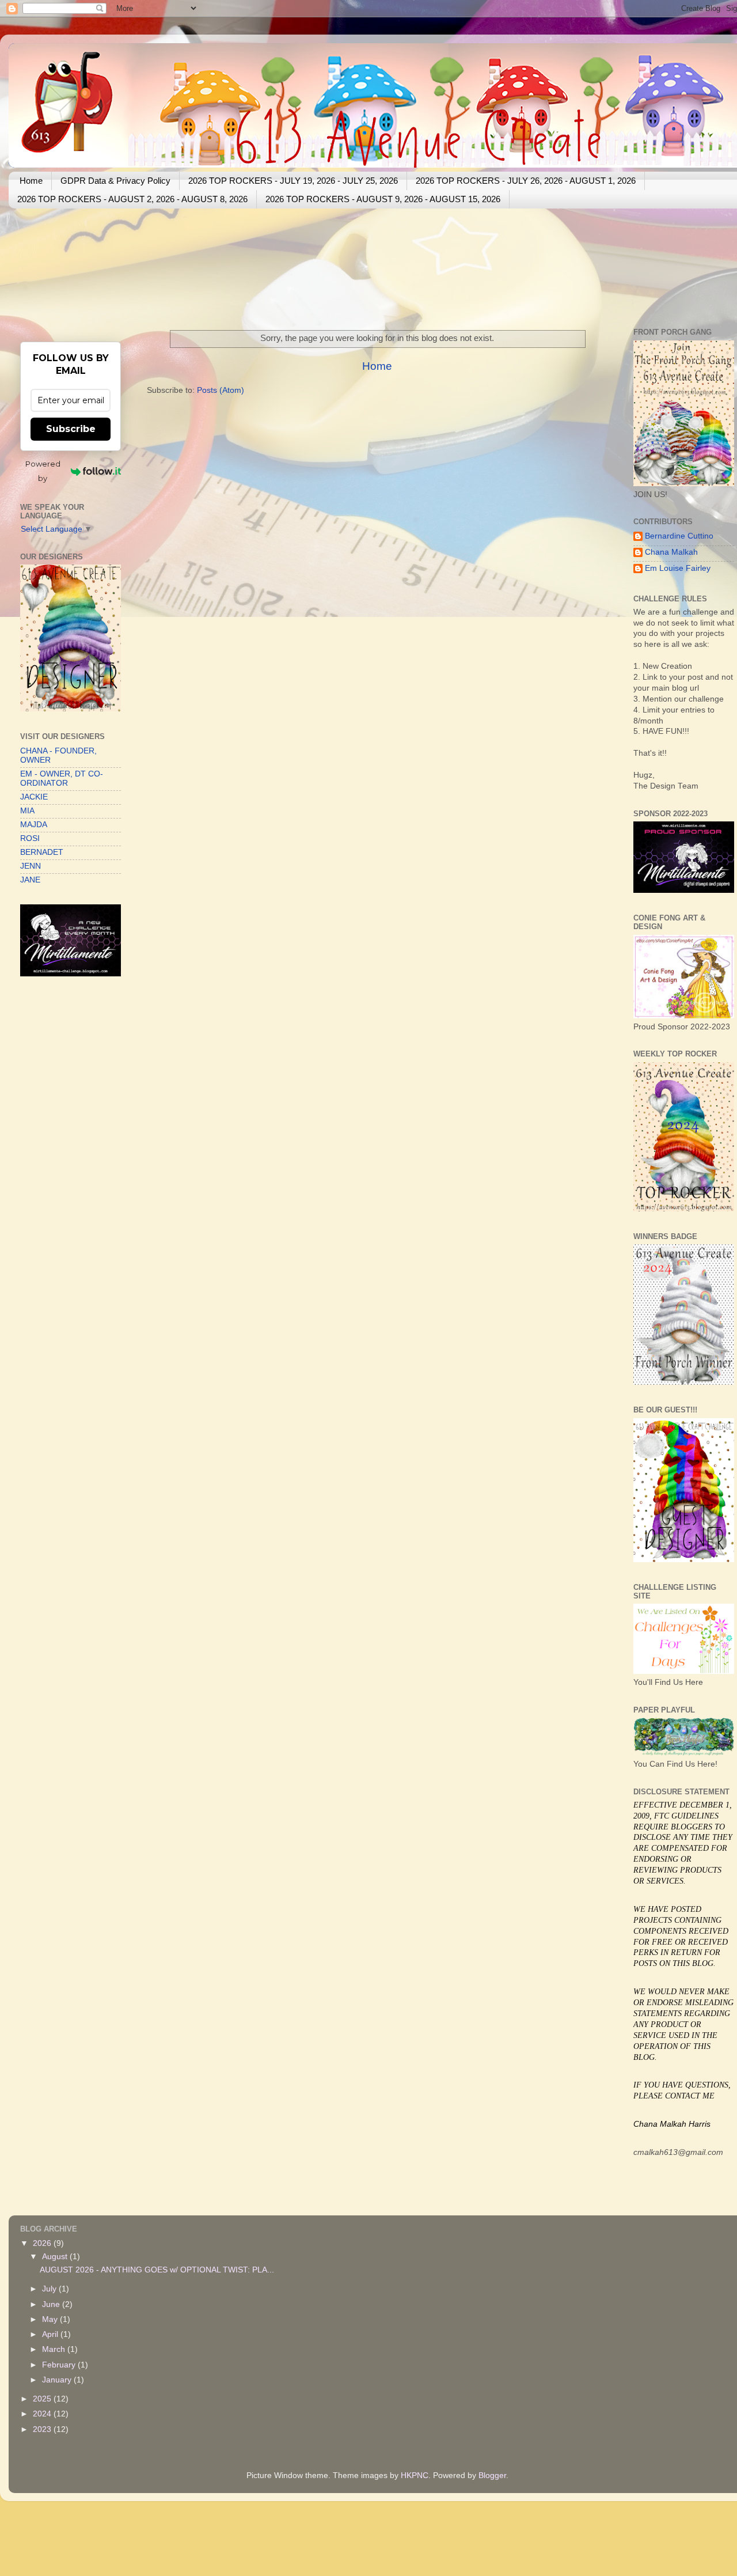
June (52, 2304)
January (58, 2380)
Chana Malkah (671, 552)
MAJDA (34, 825)
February (60, 2365)
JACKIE (34, 797)
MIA (27, 811)
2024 (43, 2414)
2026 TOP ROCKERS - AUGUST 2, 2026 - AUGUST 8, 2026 (132, 199)
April (51, 2334)
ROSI (30, 838)
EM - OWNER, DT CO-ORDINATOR (62, 779)
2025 (43, 2399)
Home (31, 181)
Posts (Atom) (221, 390)
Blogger (492, 2475)
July (50, 2289)
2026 (43, 2243)
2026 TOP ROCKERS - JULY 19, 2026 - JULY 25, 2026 (293, 181)
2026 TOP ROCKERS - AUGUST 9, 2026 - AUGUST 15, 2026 (383, 199)
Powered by (43, 471)
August (56, 2257)
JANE (30, 880)
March (55, 2349)
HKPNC (415, 2475)
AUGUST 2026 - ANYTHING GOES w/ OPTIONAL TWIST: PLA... (157, 2270)
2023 (43, 2429)
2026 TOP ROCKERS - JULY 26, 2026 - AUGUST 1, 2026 (526, 181)
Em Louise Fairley (678, 568)
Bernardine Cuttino (679, 536)
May (51, 2319)
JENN (31, 866)
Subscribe (71, 429)
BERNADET (42, 852)
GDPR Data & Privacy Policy (115, 181)
